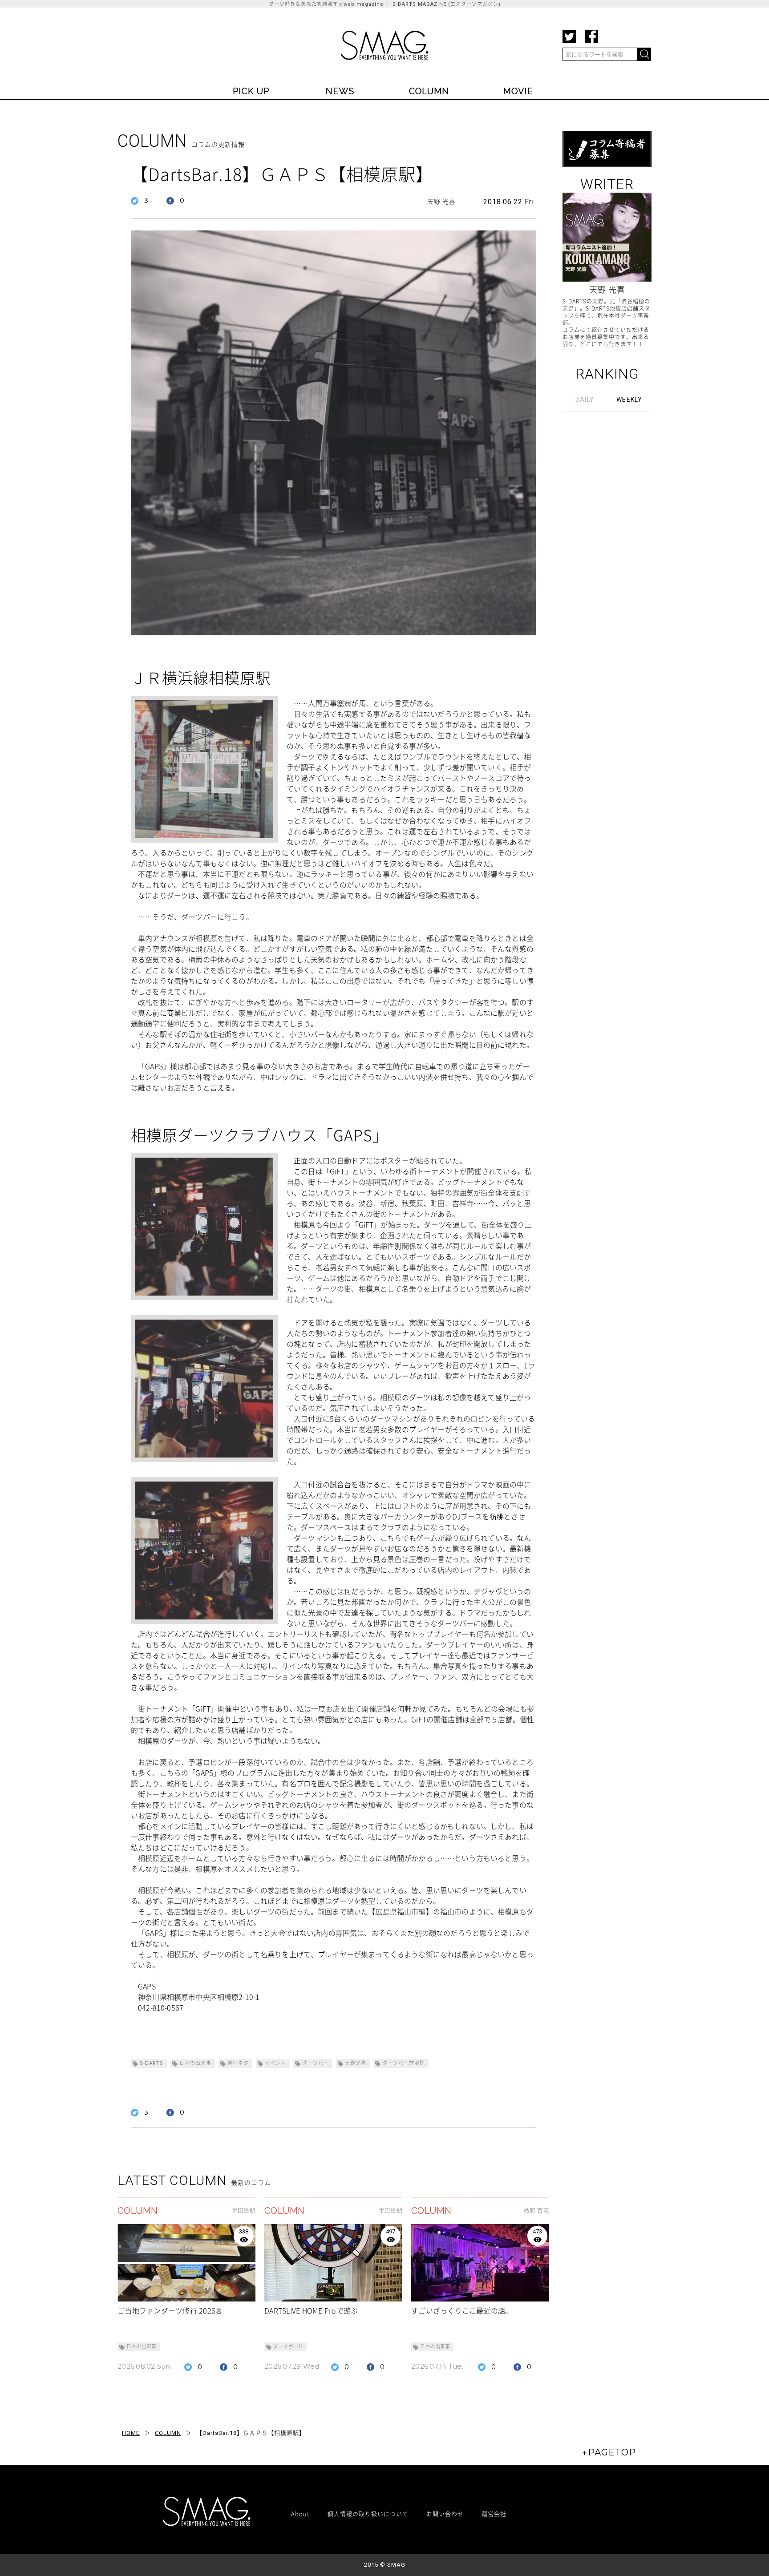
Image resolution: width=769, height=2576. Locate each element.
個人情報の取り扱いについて (368, 2513)
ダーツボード (288, 2347)
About (300, 2513)
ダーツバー (316, 2063)
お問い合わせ (445, 2513)
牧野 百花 (537, 2211)
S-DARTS (152, 2063)
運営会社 (494, 2513)
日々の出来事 (195, 2063)
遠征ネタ (238, 2063)
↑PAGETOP (609, 2452)
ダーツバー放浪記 (404, 2063)
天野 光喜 (441, 202)
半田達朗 (244, 2211)
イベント (275, 2063)
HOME (131, 2433)
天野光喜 (356, 2063)
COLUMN (168, 2433)
